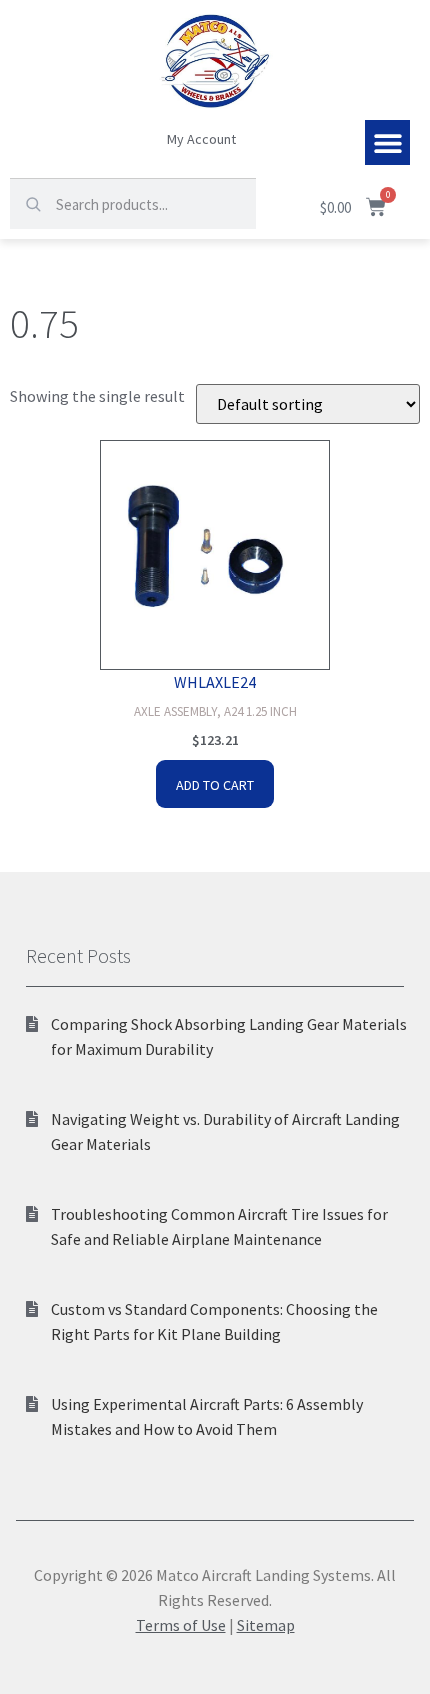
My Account (201, 139)
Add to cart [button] (215, 785)
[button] (387, 142)
